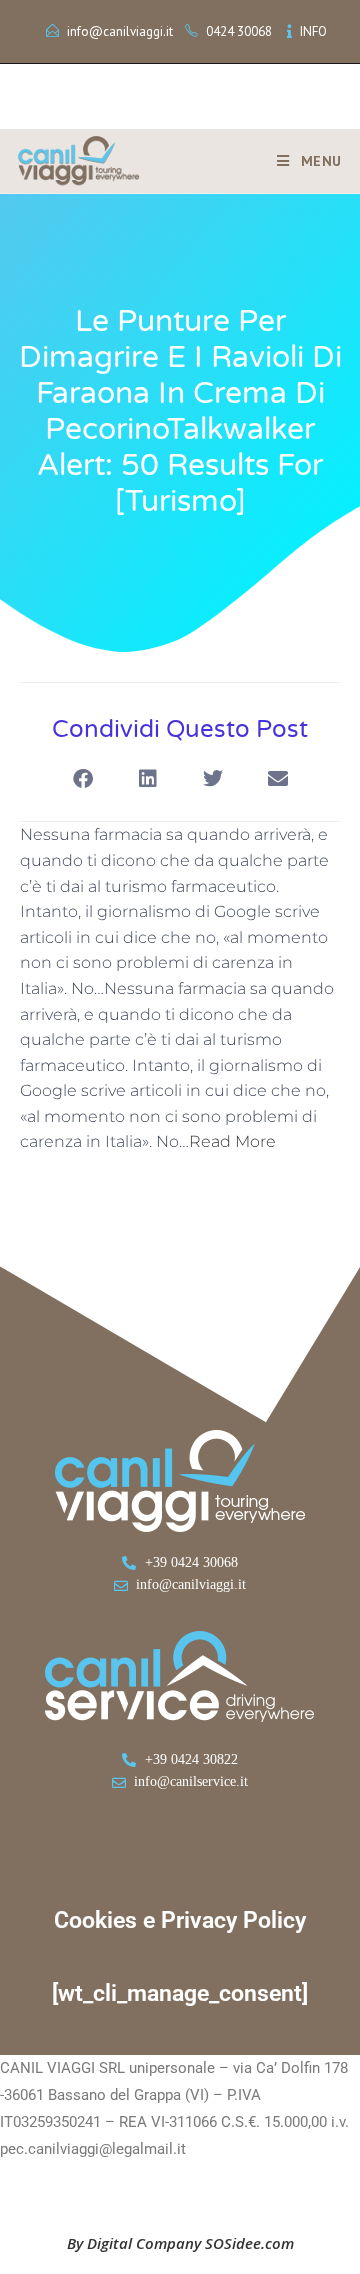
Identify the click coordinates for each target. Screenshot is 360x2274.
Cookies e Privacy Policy (180, 1920)
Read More (232, 1141)
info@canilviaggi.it (120, 31)
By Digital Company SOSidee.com (180, 2243)
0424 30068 (239, 31)
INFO (313, 31)
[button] (82, 778)
